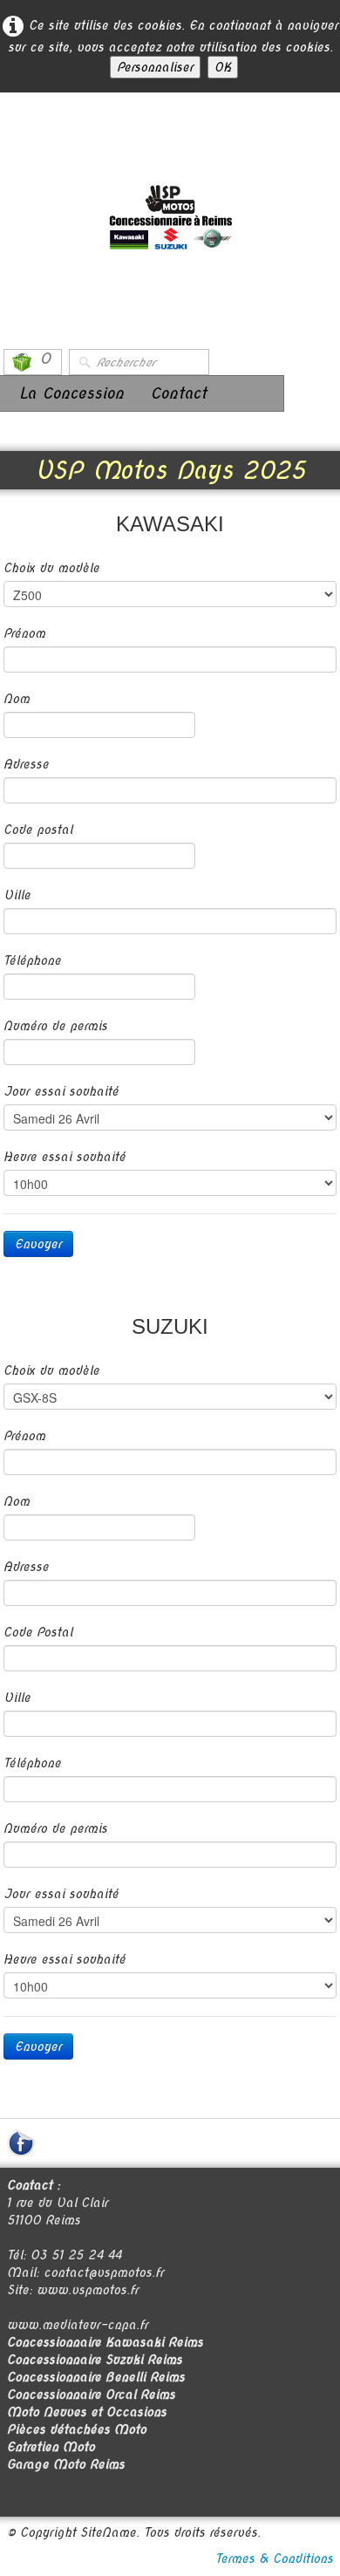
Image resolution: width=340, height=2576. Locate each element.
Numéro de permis (55, 1026)
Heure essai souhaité (65, 1157)
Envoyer (38, 1244)
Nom (17, 699)
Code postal (38, 830)
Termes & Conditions (274, 2559)
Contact (178, 393)
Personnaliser (155, 67)
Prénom (24, 633)
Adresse (26, 764)
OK (223, 67)
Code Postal (38, 1632)
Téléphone (32, 960)
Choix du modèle (51, 568)
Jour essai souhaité (61, 1091)
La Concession (71, 393)
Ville (17, 895)
